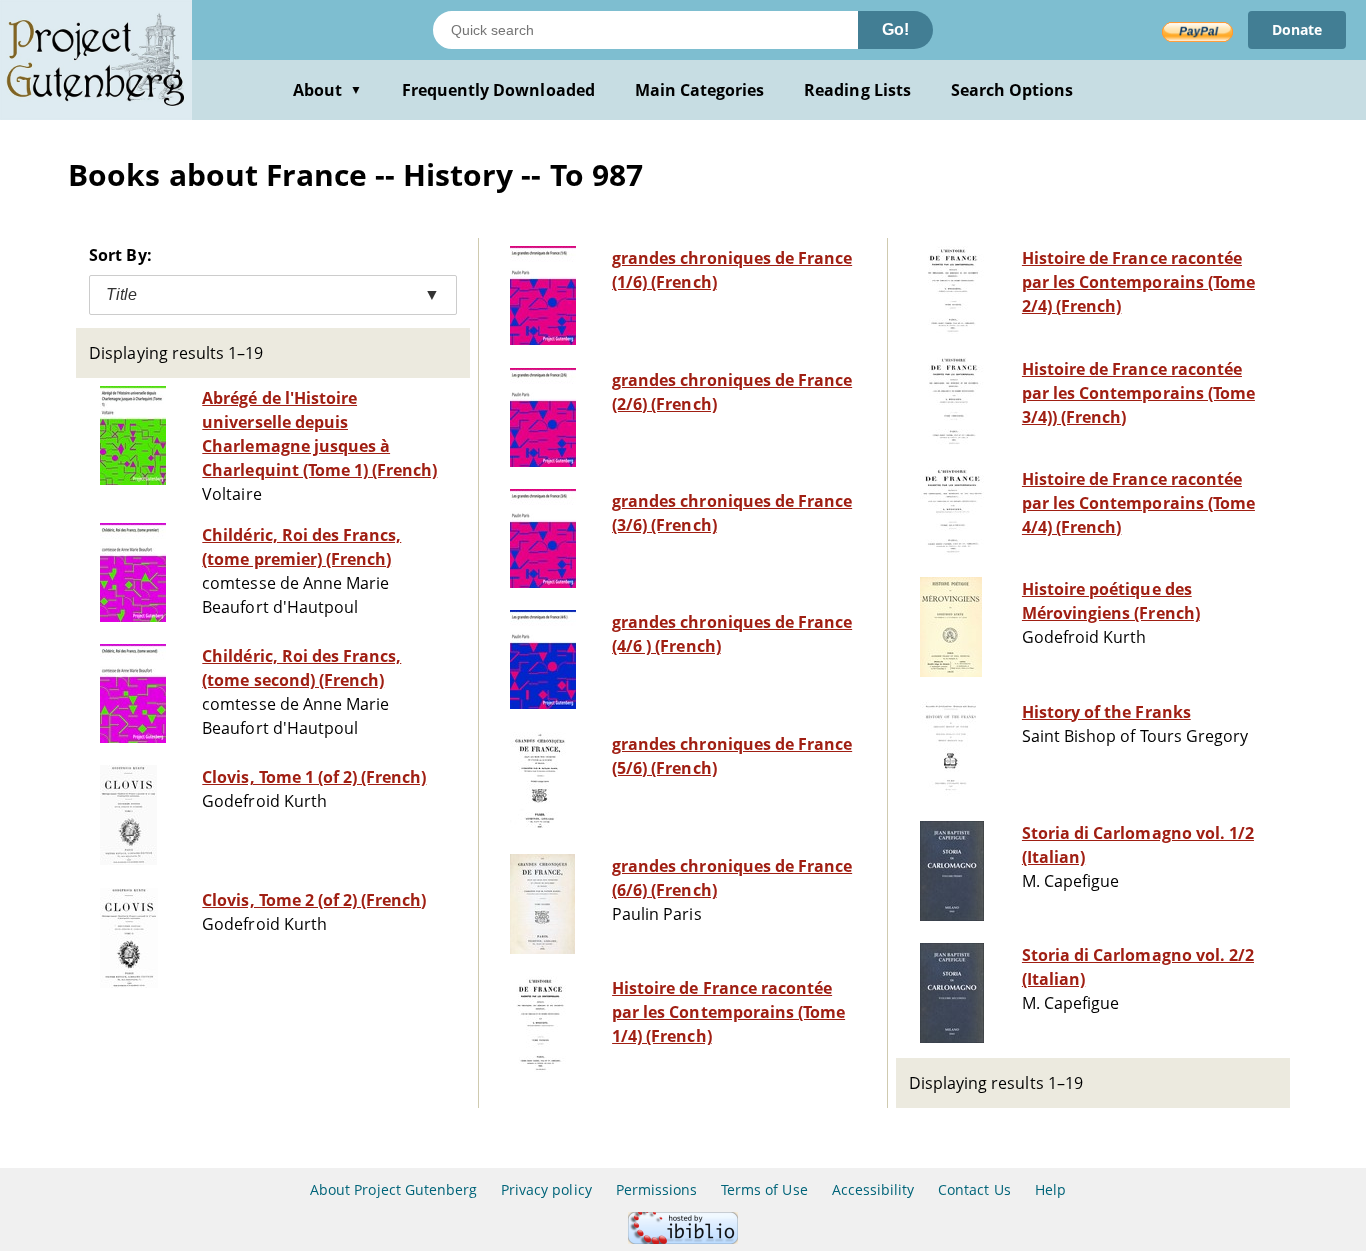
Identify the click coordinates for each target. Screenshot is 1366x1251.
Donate (1297, 29)
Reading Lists (857, 90)
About (327, 90)
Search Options (1012, 90)
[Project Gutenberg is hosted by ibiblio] (683, 1238)
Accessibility (873, 1189)
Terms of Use (764, 1189)
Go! (895, 29)
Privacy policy (546, 1189)
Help (1050, 1189)
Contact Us (974, 1189)
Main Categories (700, 90)
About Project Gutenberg (393, 1189)
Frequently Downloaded (498, 90)
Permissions (656, 1189)
